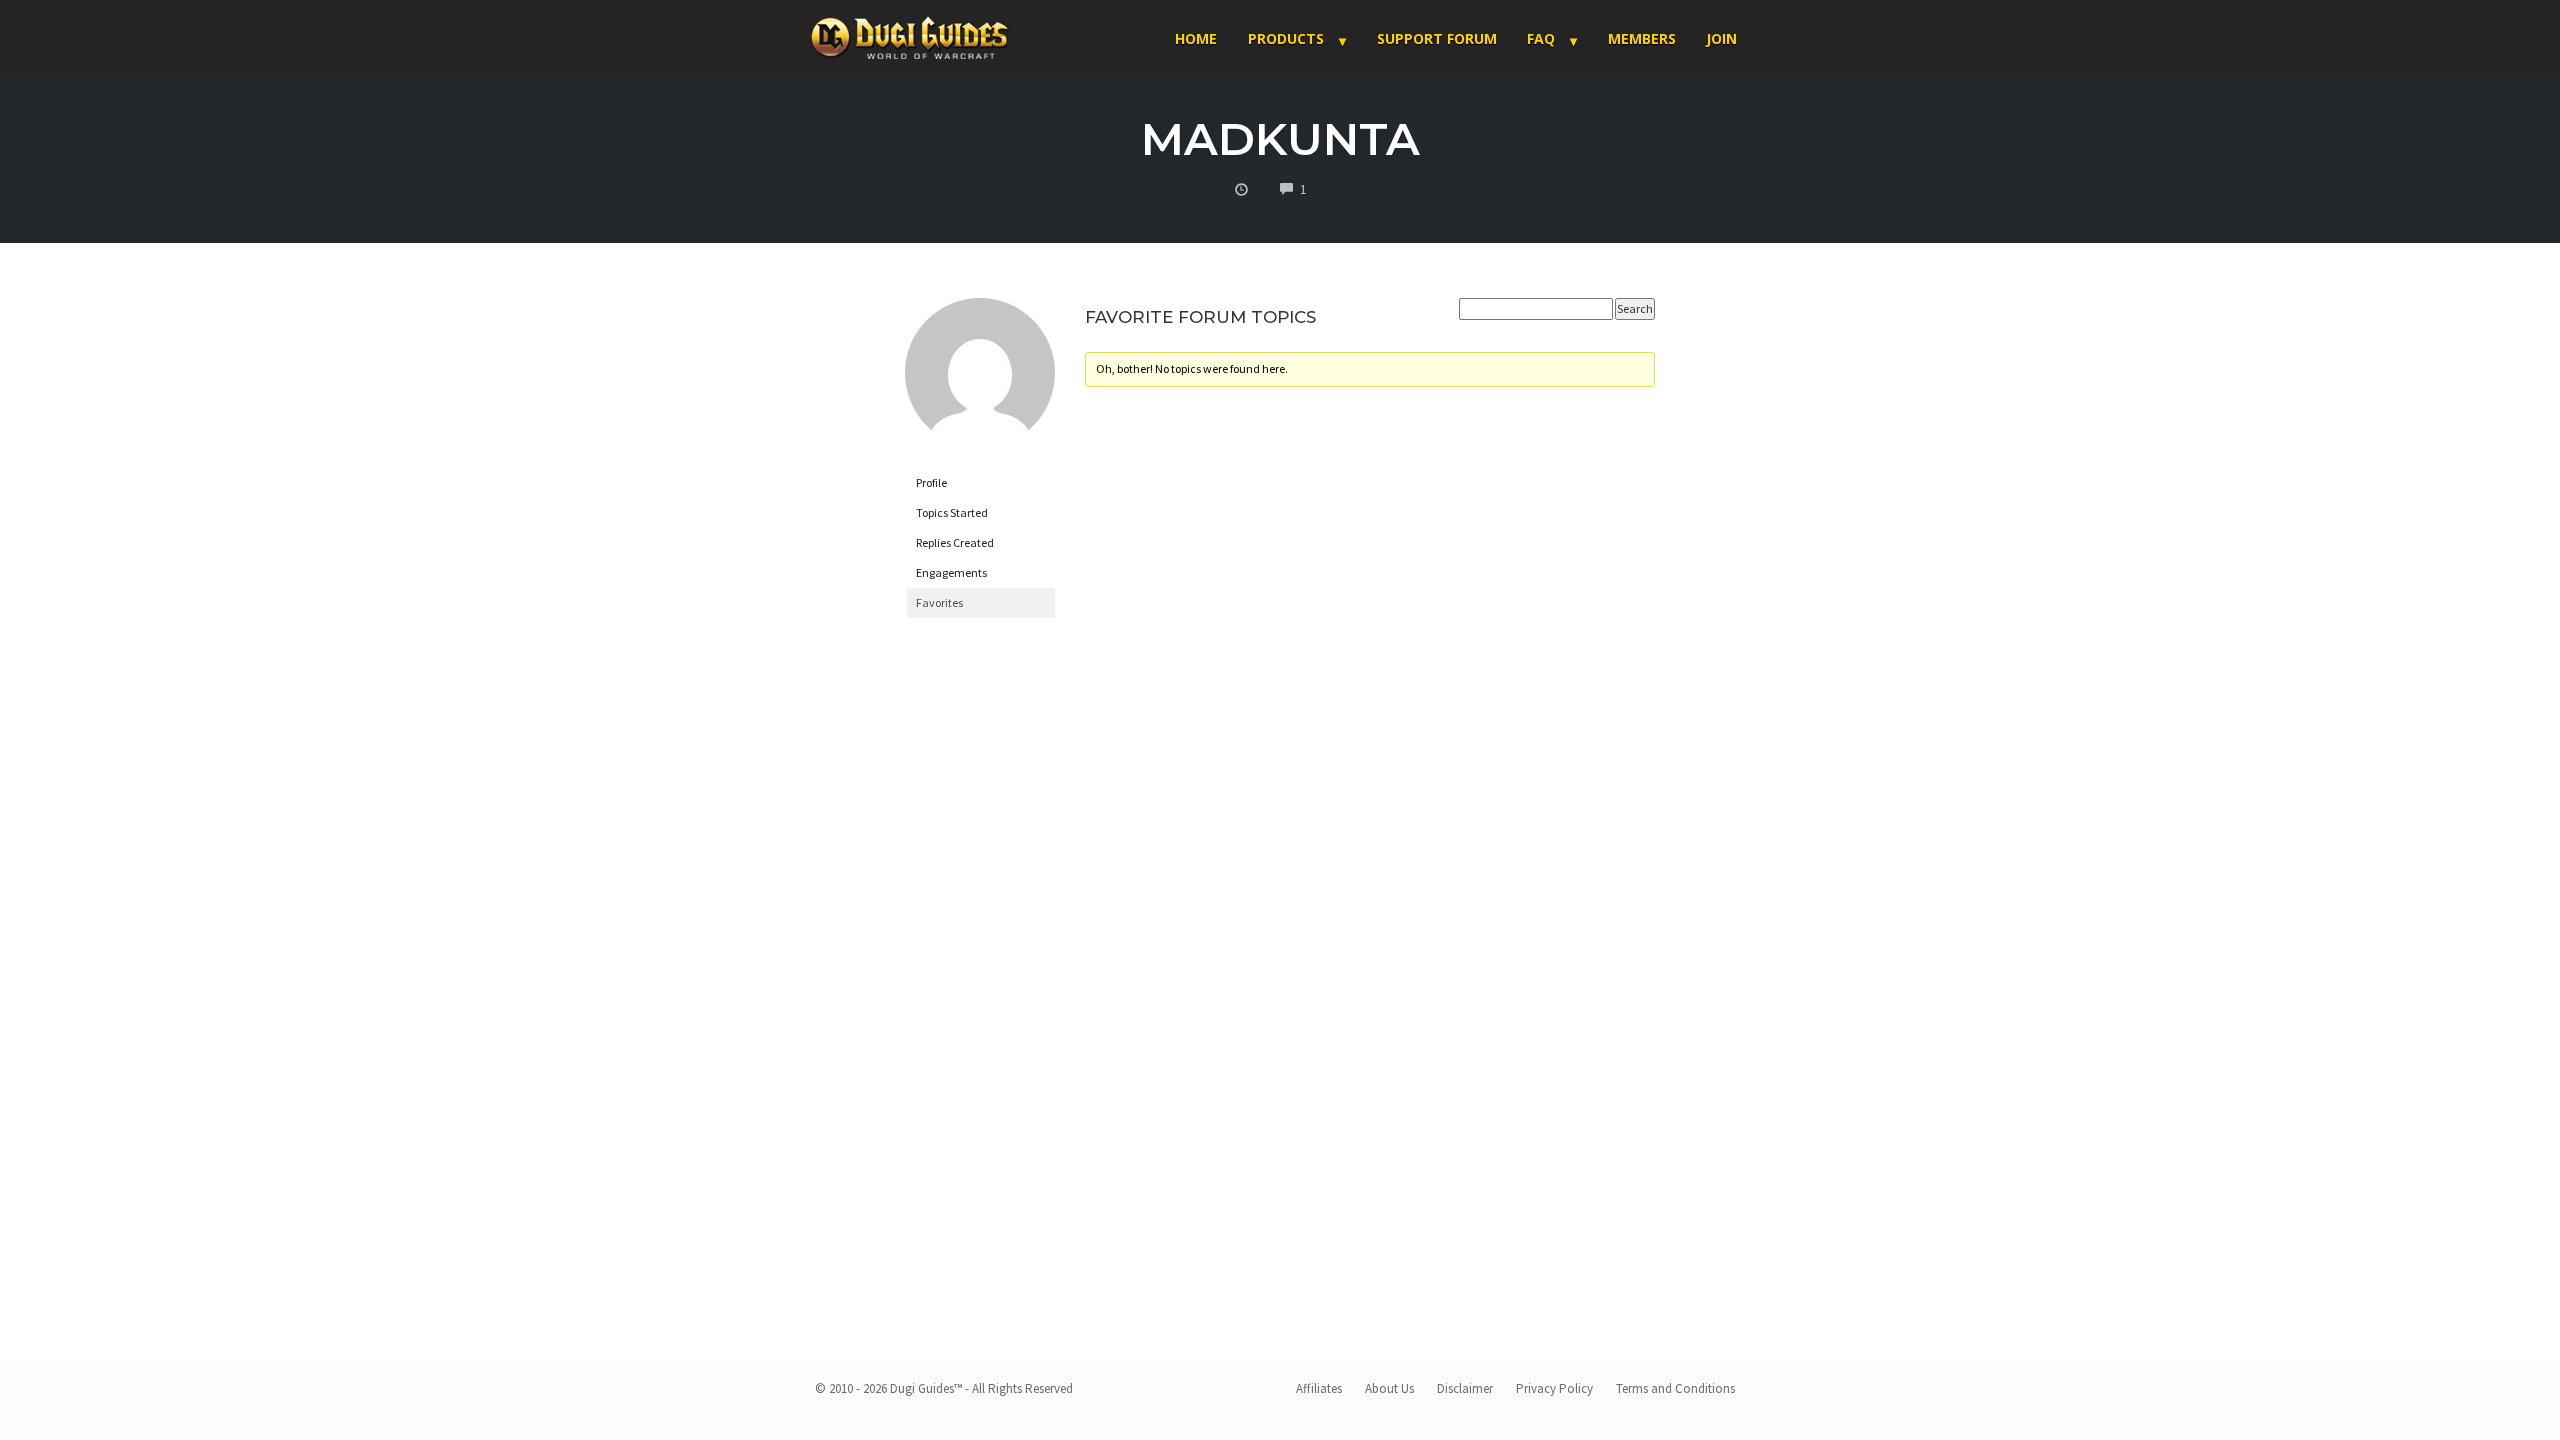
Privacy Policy (1554, 1388)
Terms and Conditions (1675, 1388)
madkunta (1280, 138)
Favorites (939, 602)
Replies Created (955, 542)
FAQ (1541, 38)
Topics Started (952, 512)
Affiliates (1319, 1388)
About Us (1389, 1388)
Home (1196, 38)
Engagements (951, 572)
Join (1721, 38)
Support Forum (1437, 38)
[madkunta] (980, 381)
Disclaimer (1465, 1388)
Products (1286, 38)
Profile (931, 482)
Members (1642, 38)
